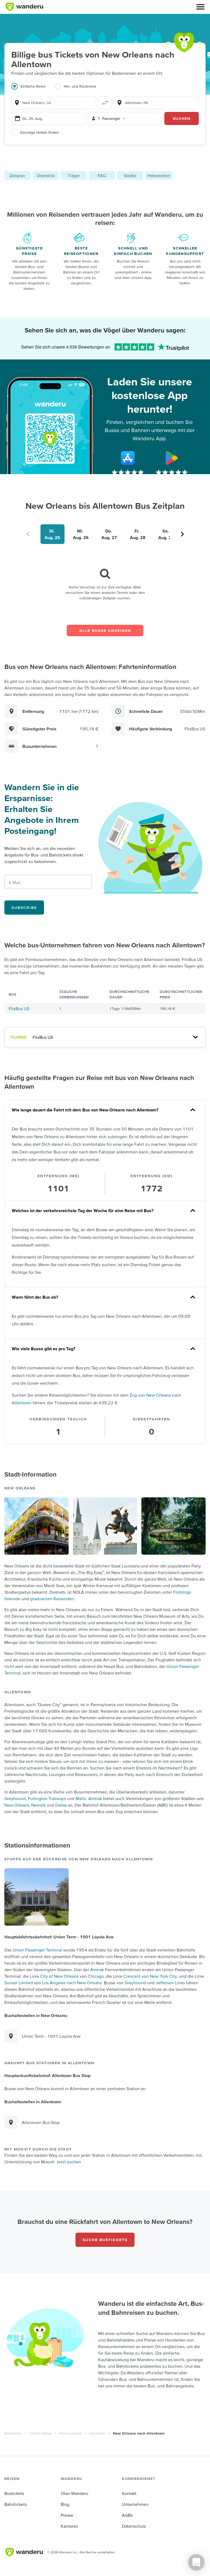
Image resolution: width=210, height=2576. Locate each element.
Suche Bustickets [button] (105, 2240)
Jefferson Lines (170, 1983)
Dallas (61, 1805)
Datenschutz (134, 2526)
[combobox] (54, 103)
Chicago (96, 1976)
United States (41, 2433)
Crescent (132, 1976)
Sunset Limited (19, 1983)
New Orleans (17, 1805)
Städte (130, 175)
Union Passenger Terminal (37, 1950)
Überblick (46, 175)
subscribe (24, 908)
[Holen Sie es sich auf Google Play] (172, 458)
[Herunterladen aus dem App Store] (128, 458)
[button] (200, 7)
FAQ (102, 175)
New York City (163, 1976)
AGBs (127, 2515)
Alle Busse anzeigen (105, 630)
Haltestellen (159, 175)
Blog (65, 2504)
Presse (67, 2515)
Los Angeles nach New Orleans (72, 1983)
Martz (81, 1798)
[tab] (33, 90)
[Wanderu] (24, 7)
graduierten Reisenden (52, 1599)
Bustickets (13, 2433)
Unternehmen (135, 2504)
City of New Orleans (59, 1976)
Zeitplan (17, 175)
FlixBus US (19, 1009)
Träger (74, 175)
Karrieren (69, 2526)
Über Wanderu (75, 2493)
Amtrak (95, 1798)
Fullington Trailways (47, 1798)
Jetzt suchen (69, 2162)
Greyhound (15, 1798)
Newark (38, 1805)
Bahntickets (16, 2504)
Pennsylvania (70, 2433)
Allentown (97, 2433)
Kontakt (129, 2493)
